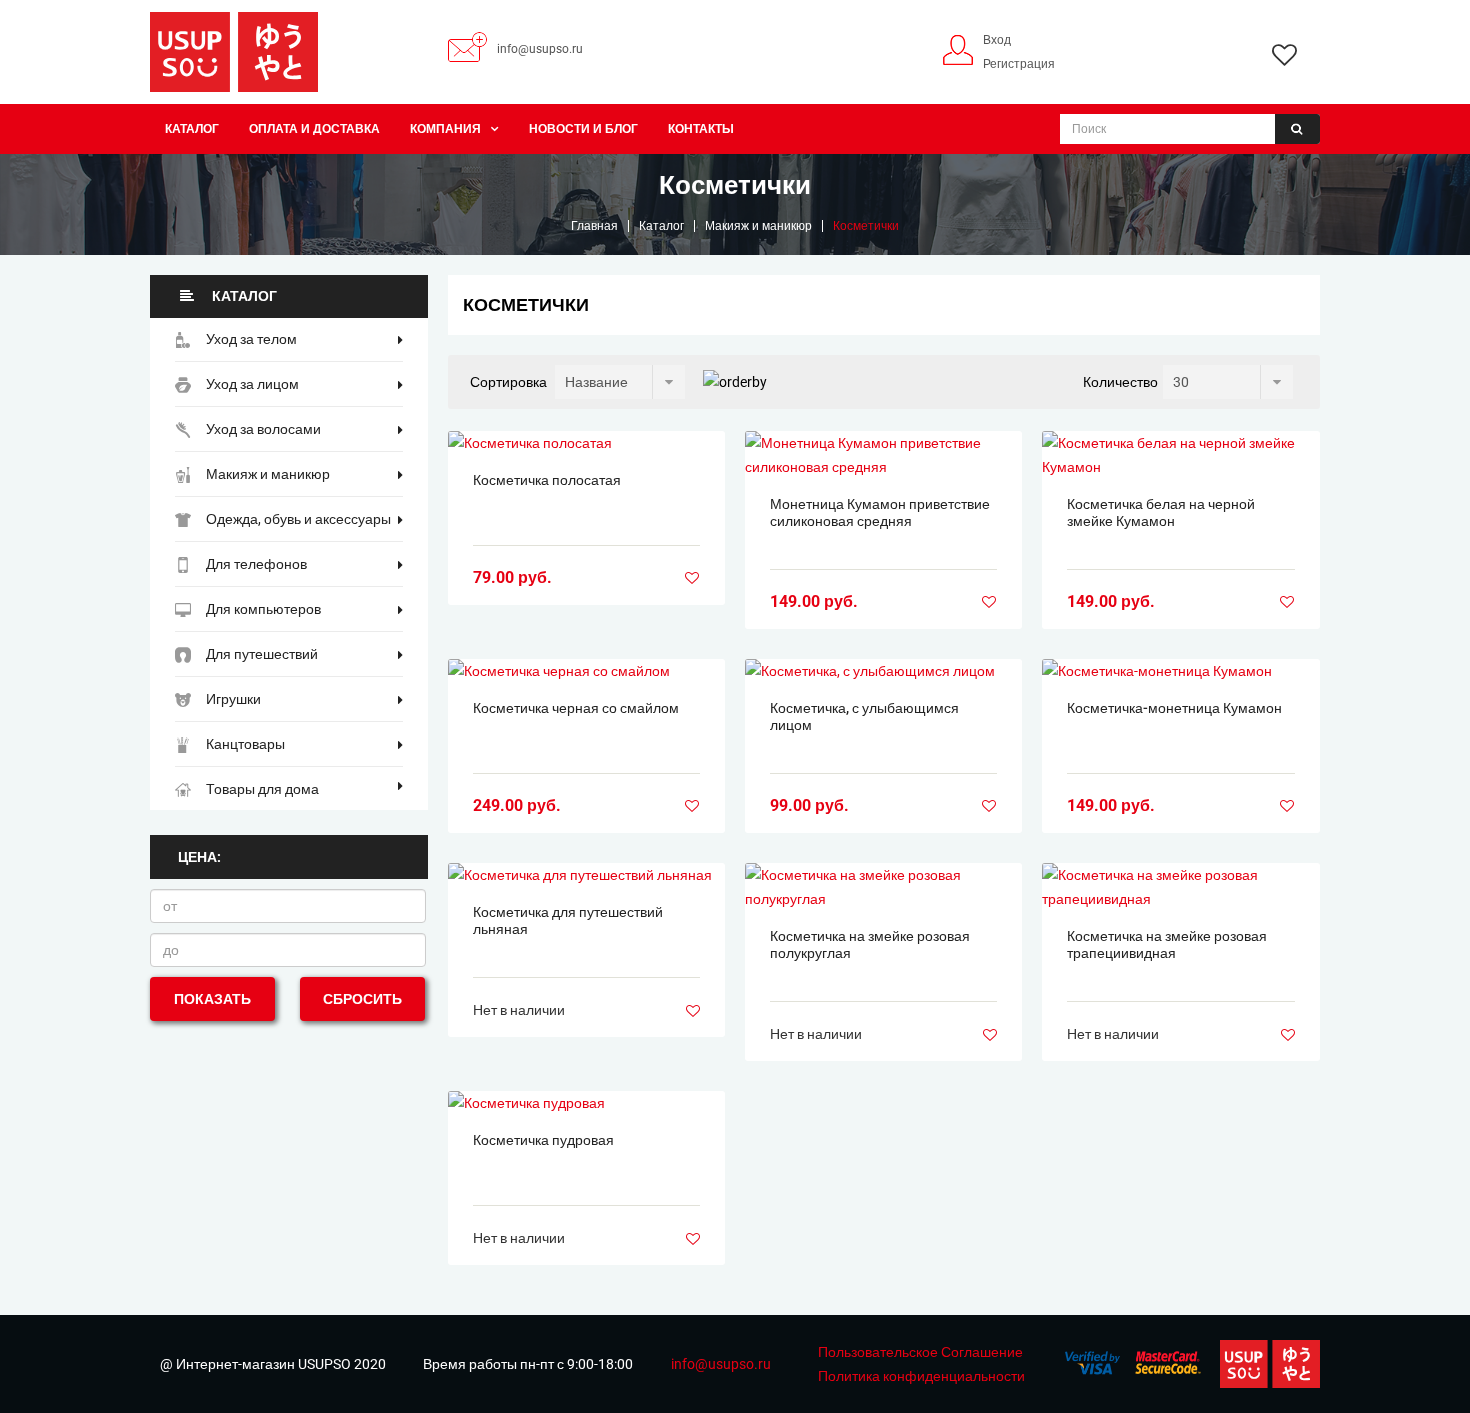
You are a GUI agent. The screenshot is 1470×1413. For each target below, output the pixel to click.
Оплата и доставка (314, 129)
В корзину (586, 443)
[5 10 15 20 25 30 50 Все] (1228, 382)
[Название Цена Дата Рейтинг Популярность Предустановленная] (620, 382)
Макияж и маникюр (758, 226)
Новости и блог (583, 129)
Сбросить (362, 999)
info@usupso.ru (540, 49)
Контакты (701, 129)
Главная (594, 226)
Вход (997, 40)
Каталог (192, 129)
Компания (445, 129)
